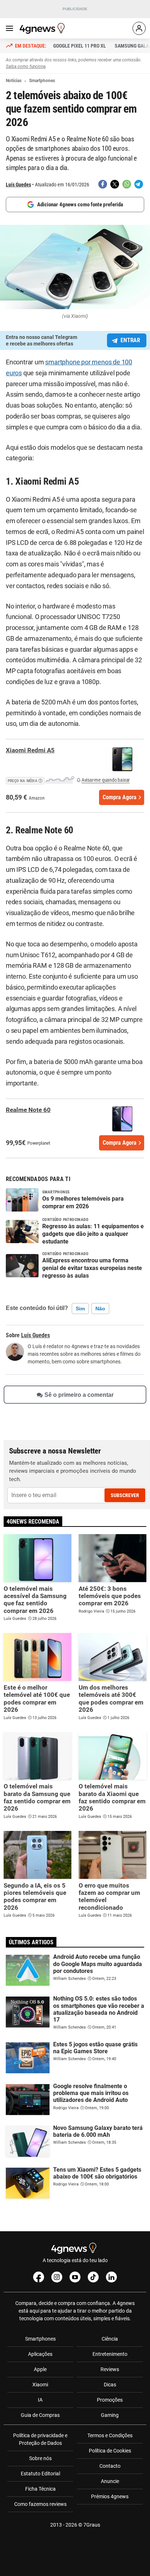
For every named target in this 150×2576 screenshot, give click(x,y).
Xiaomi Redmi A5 (30, 750)
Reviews (110, 2369)
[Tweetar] (115, 184)
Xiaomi (40, 2385)
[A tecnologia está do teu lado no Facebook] (39, 2277)
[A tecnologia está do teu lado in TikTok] (93, 2277)
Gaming (110, 2415)
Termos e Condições (110, 2435)
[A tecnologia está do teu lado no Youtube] (75, 2277)
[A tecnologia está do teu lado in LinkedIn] (111, 2277)
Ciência (110, 2339)
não (100, 1309)
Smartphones (40, 2339)
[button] (40, 780)
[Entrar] (139, 28)
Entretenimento (110, 2354)
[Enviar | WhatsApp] (127, 184)
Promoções (110, 2400)
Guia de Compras (40, 2415)
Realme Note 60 (28, 1110)
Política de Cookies (110, 2451)
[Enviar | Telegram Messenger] (139, 184)
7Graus (92, 2525)
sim (80, 1309)
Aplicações (40, 2354)
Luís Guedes (18, 185)
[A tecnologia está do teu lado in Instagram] (57, 2277)
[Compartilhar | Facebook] (103, 184)
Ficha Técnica (40, 2489)
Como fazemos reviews (40, 2504)
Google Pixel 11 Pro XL (80, 46)
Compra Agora (120, 797)
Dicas (110, 2385)
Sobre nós (40, 2458)
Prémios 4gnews (110, 2496)
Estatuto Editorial (40, 2474)
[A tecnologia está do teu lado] (43, 28)
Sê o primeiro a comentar (79, 1395)
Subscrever (125, 1495)
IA (40, 2400)
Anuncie (110, 2481)
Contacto (110, 2466)
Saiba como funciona (26, 66)
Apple (40, 2369)
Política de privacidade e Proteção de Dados (40, 2439)
